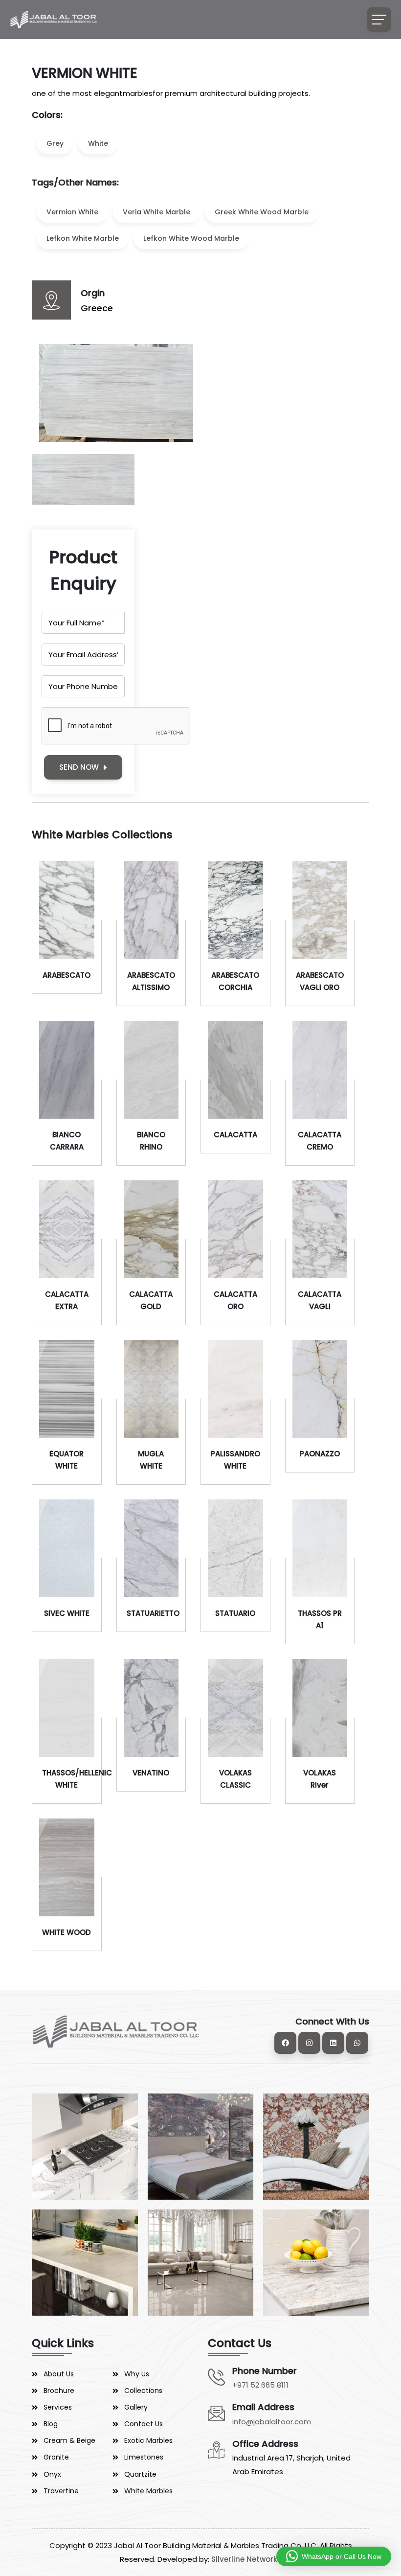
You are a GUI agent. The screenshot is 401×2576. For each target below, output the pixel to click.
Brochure (59, 2391)
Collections (143, 2391)
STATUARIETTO (153, 1613)
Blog (51, 2424)
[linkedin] (333, 2043)
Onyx (52, 2474)
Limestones (144, 2457)
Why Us (137, 2374)
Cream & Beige (69, 2440)
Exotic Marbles (148, 2440)
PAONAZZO (320, 1454)
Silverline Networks (246, 2559)
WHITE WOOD (67, 1932)
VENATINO (151, 1773)
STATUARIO (235, 1613)
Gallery (136, 2407)
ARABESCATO (67, 975)
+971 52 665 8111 (260, 2385)
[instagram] (309, 2043)
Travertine (61, 2491)
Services (58, 2407)
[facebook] (285, 2043)
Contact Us (144, 2424)
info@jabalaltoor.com (272, 2422)
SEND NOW (79, 767)
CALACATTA (235, 1135)
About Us (59, 2374)
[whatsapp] (357, 2043)
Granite (56, 2457)
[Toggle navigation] (379, 20)
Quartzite (140, 2474)
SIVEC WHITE (67, 1613)
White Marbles (148, 2491)
